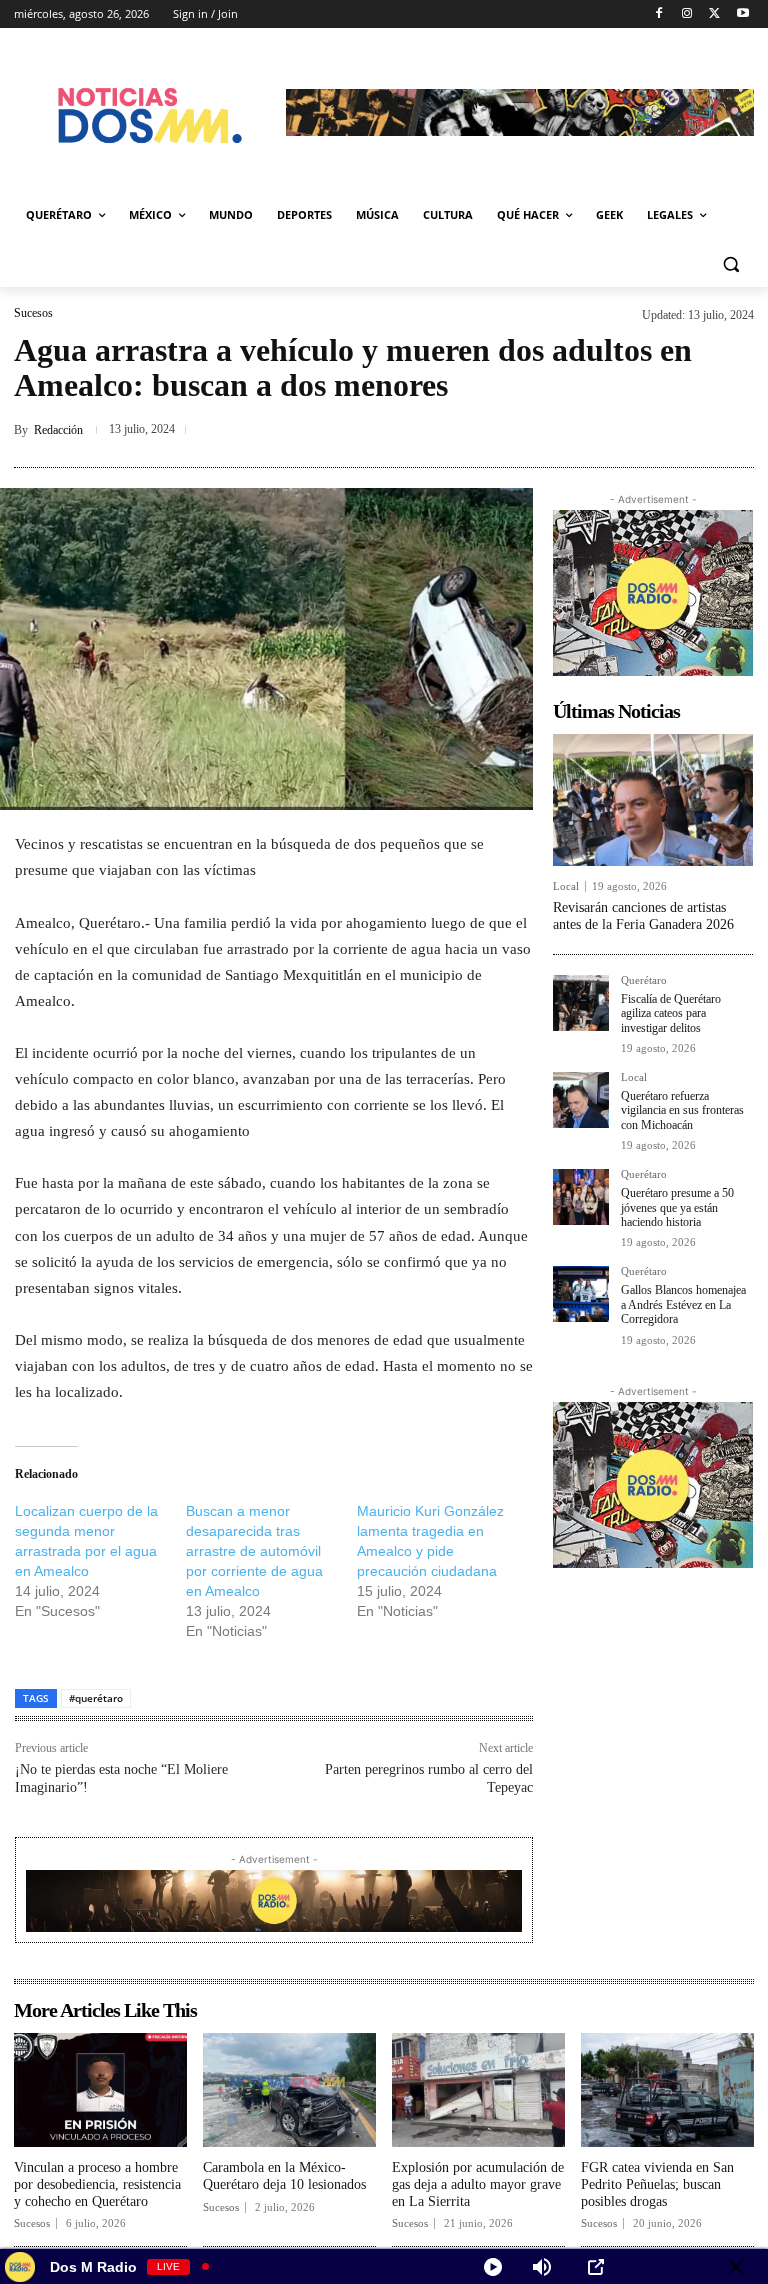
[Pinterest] (686, 430)
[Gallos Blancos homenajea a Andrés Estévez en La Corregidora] (581, 1294)
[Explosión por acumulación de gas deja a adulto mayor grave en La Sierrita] (478, 2090)
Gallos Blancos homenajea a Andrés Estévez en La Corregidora (683, 1304)
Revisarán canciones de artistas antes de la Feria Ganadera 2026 (643, 916)
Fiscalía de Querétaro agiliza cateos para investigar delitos (671, 1013)
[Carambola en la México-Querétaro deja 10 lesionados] (289, 2090)
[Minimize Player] (736, 2267)
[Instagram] (687, 14)
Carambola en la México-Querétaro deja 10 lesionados (284, 2176)
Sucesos (33, 313)
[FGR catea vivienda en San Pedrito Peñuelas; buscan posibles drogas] (667, 2090)
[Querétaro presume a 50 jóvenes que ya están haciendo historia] (581, 1197)
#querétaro (96, 1698)
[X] (714, 14)
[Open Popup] (596, 2267)
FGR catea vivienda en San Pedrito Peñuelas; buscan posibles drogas (657, 2184)
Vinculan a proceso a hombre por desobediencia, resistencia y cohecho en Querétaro (97, 2184)
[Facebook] (659, 14)
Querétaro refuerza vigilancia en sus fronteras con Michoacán (682, 1110)
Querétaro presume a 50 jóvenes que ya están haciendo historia (677, 1207)
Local (566, 886)
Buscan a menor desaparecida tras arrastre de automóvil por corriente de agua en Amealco (254, 1551)
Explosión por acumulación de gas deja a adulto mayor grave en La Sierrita (478, 2184)
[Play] (493, 2267)
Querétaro (644, 980)
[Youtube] (742, 14)
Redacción (58, 430)
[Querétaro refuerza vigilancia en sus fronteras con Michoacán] (581, 1100)
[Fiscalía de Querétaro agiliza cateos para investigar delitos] (581, 1003)
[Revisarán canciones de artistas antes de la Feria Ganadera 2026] (653, 800)
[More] (733, 430)
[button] (730, 263)
